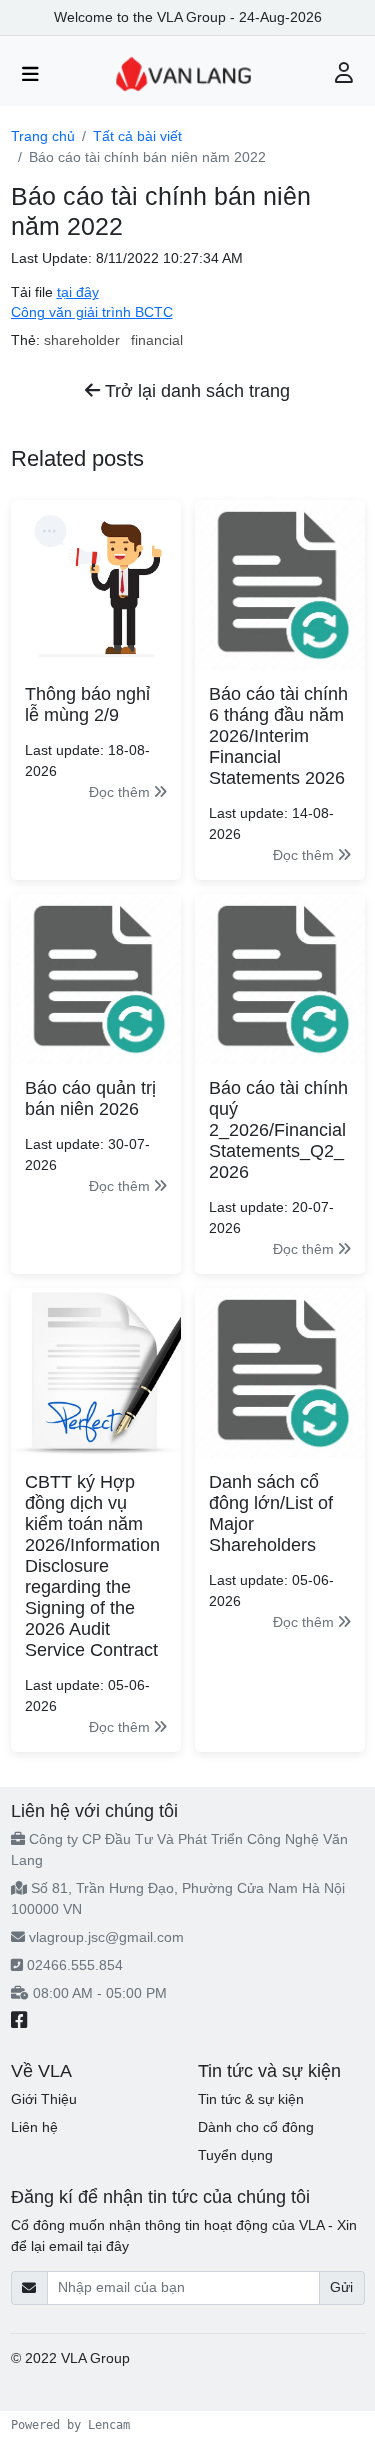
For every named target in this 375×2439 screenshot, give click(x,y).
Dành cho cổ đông (256, 2127)
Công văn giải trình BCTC (92, 312)
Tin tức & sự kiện (251, 2099)
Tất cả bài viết (137, 136)
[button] (344, 75)
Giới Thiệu (44, 2099)
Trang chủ (43, 136)
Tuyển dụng (235, 2155)
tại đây (78, 292)
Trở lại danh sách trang (195, 391)
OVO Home (170, 2358)
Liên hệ (34, 2127)
